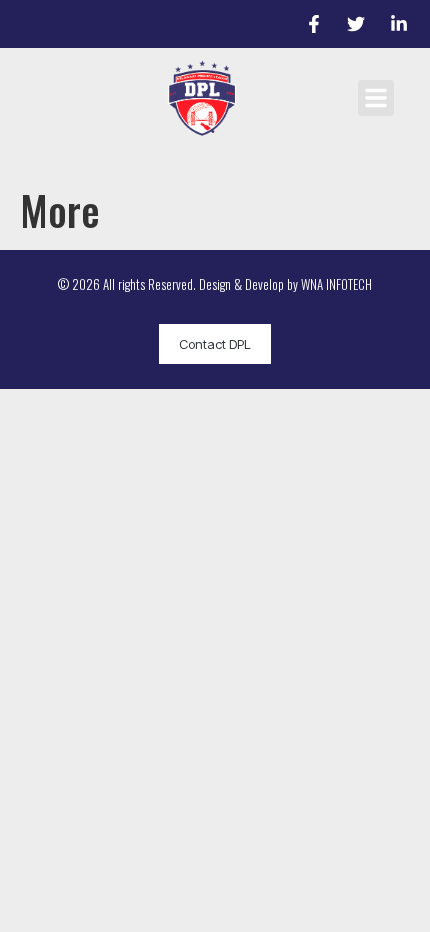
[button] (376, 98)
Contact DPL (215, 344)
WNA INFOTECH (336, 284)
